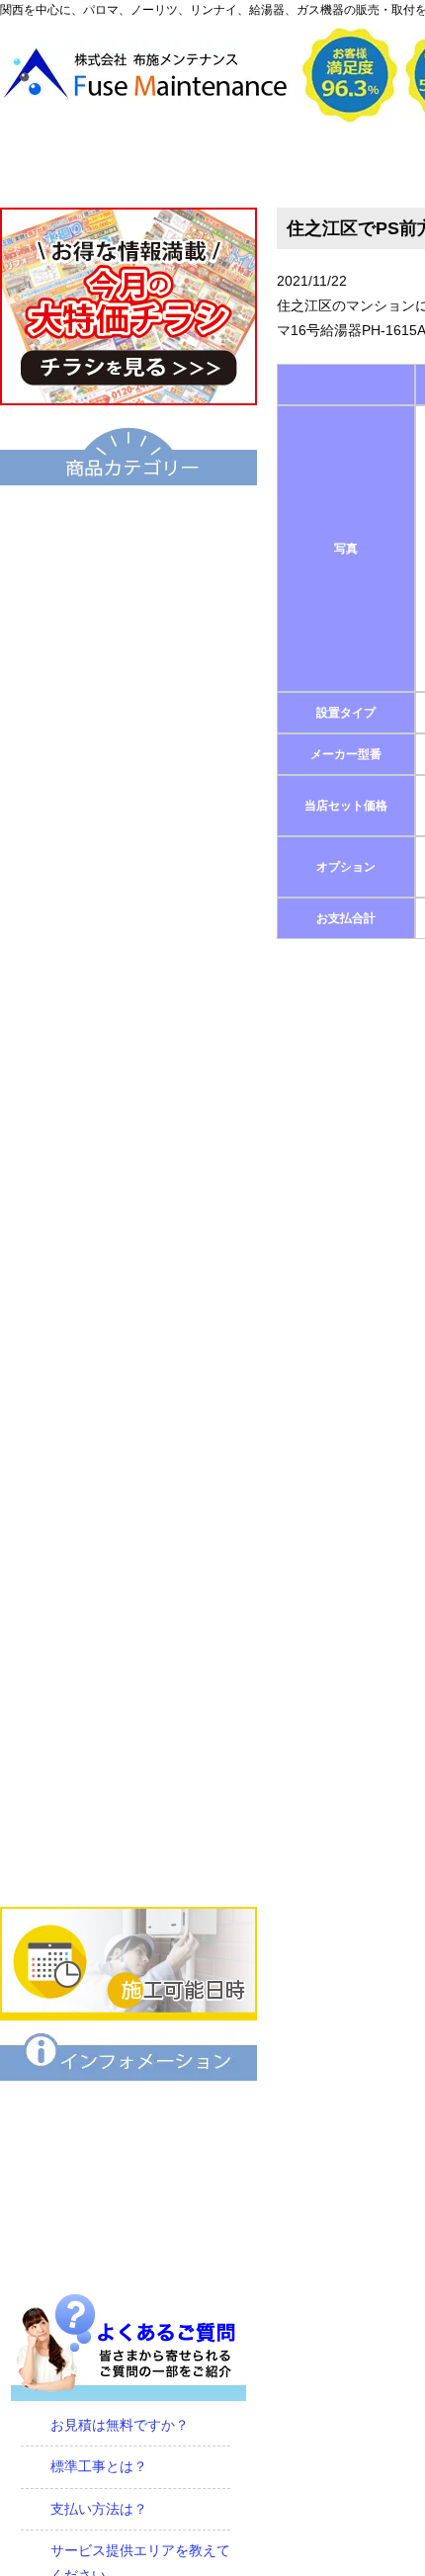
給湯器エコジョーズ (128, 653)
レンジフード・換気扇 (128, 1662)
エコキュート (128, 519)
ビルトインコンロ (128, 1460)
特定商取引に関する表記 (128, 2182)
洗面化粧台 (128, 1191)
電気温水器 (128, 855)
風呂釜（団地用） (128, 989)
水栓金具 (128, 1393)
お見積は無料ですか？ (120, 2425)
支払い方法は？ (99, 2509)
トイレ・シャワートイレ (128, 1124)
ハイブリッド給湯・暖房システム (128, 721)
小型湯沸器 (128, 922)
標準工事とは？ (99, 2466)
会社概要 (271, 165)
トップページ (90, 165)
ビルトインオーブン (128, 1594)
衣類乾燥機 (128, 1258)
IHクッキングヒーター (128, 1527)
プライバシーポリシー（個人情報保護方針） (128, 2249)
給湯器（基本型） (128, 586)
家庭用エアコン (128, 1796)
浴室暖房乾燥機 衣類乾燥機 (128, 1326)
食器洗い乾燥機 (128, 1729)
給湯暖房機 (128, 788)
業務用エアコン (128, 1863)
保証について (128, 2114)
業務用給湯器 (128, 1057)
